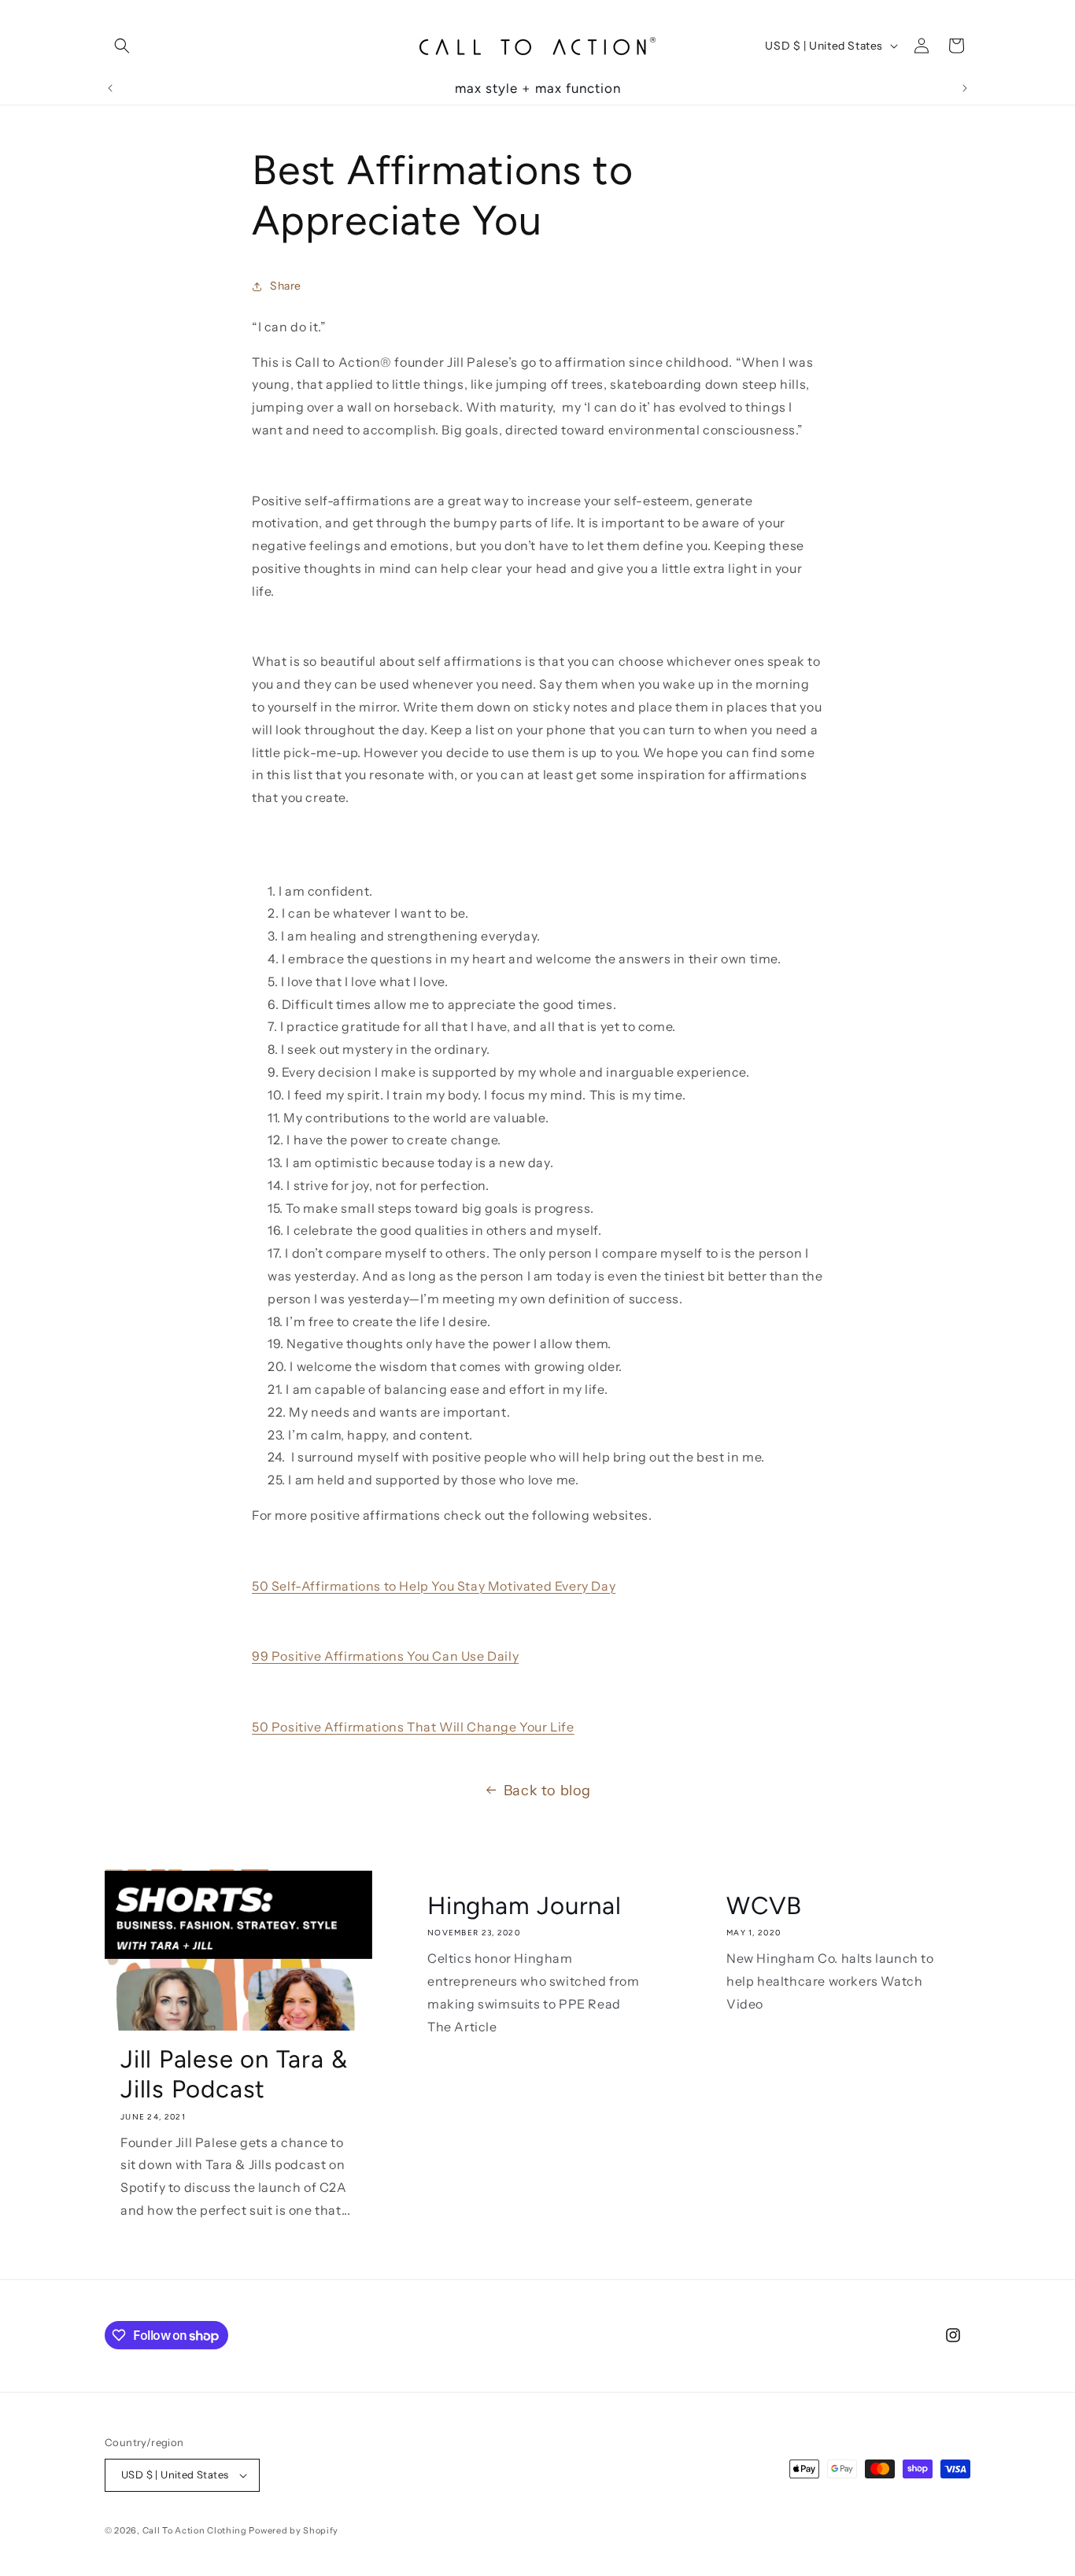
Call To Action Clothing (195, 2530)
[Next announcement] (965, 88)
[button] (122, 46)
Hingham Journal (525, 1905)
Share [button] (286, 286)
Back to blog (547, 1791)
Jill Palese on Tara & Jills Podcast (234, 2074)
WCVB (764, 1905)
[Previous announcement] (110, 88)
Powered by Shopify (294, 2530)
